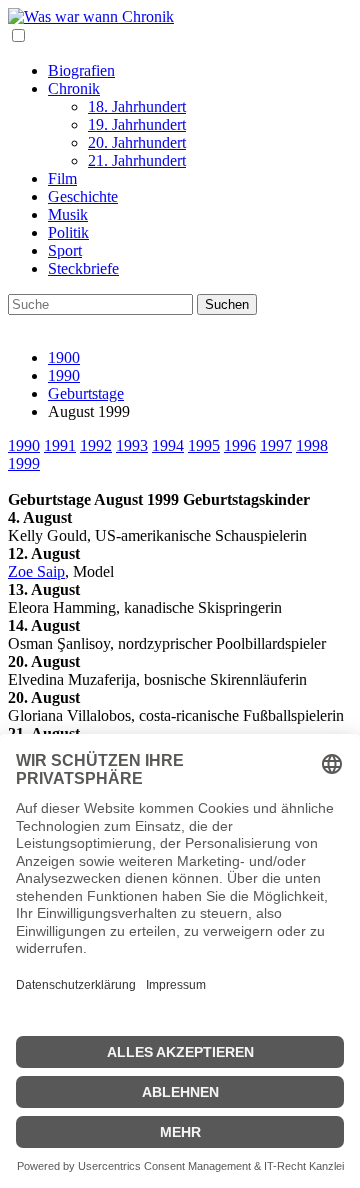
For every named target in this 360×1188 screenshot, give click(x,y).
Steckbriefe (83, 268)
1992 (96, 445)
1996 (240, 445)
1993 (132, 445)
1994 (168, 445)
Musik (68, 214)
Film (62, 178)
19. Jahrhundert (137, 124)
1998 (312, 445)
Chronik (74, 88)
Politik (68, 232)
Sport (65, 250)
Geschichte (83, 196)
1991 (60, 445)
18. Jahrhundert (137, 106)
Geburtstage (86, 393)
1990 (64, 375)
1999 (24, 463)
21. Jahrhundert (137, 160)
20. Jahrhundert (137, 142)
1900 (64, 357)
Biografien (81, 70)
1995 (204, 445)
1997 (276, 445)
